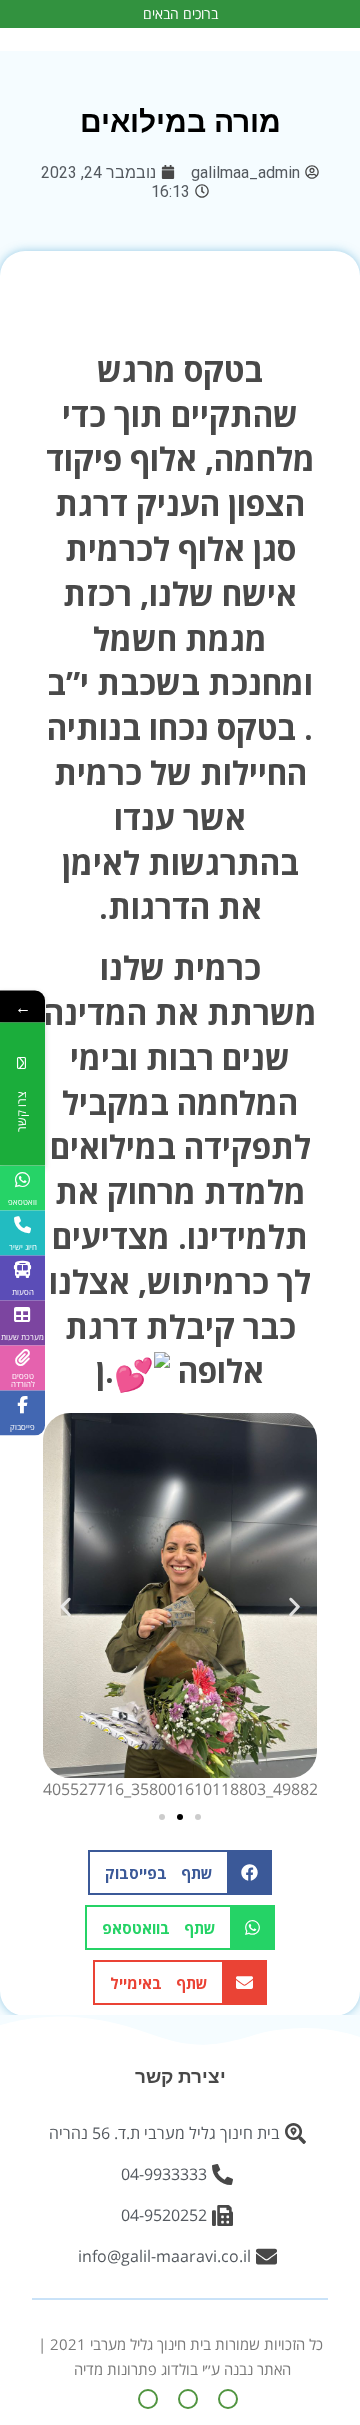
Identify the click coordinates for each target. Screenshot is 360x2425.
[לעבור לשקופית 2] (180, 1817)
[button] (65, 1606)
